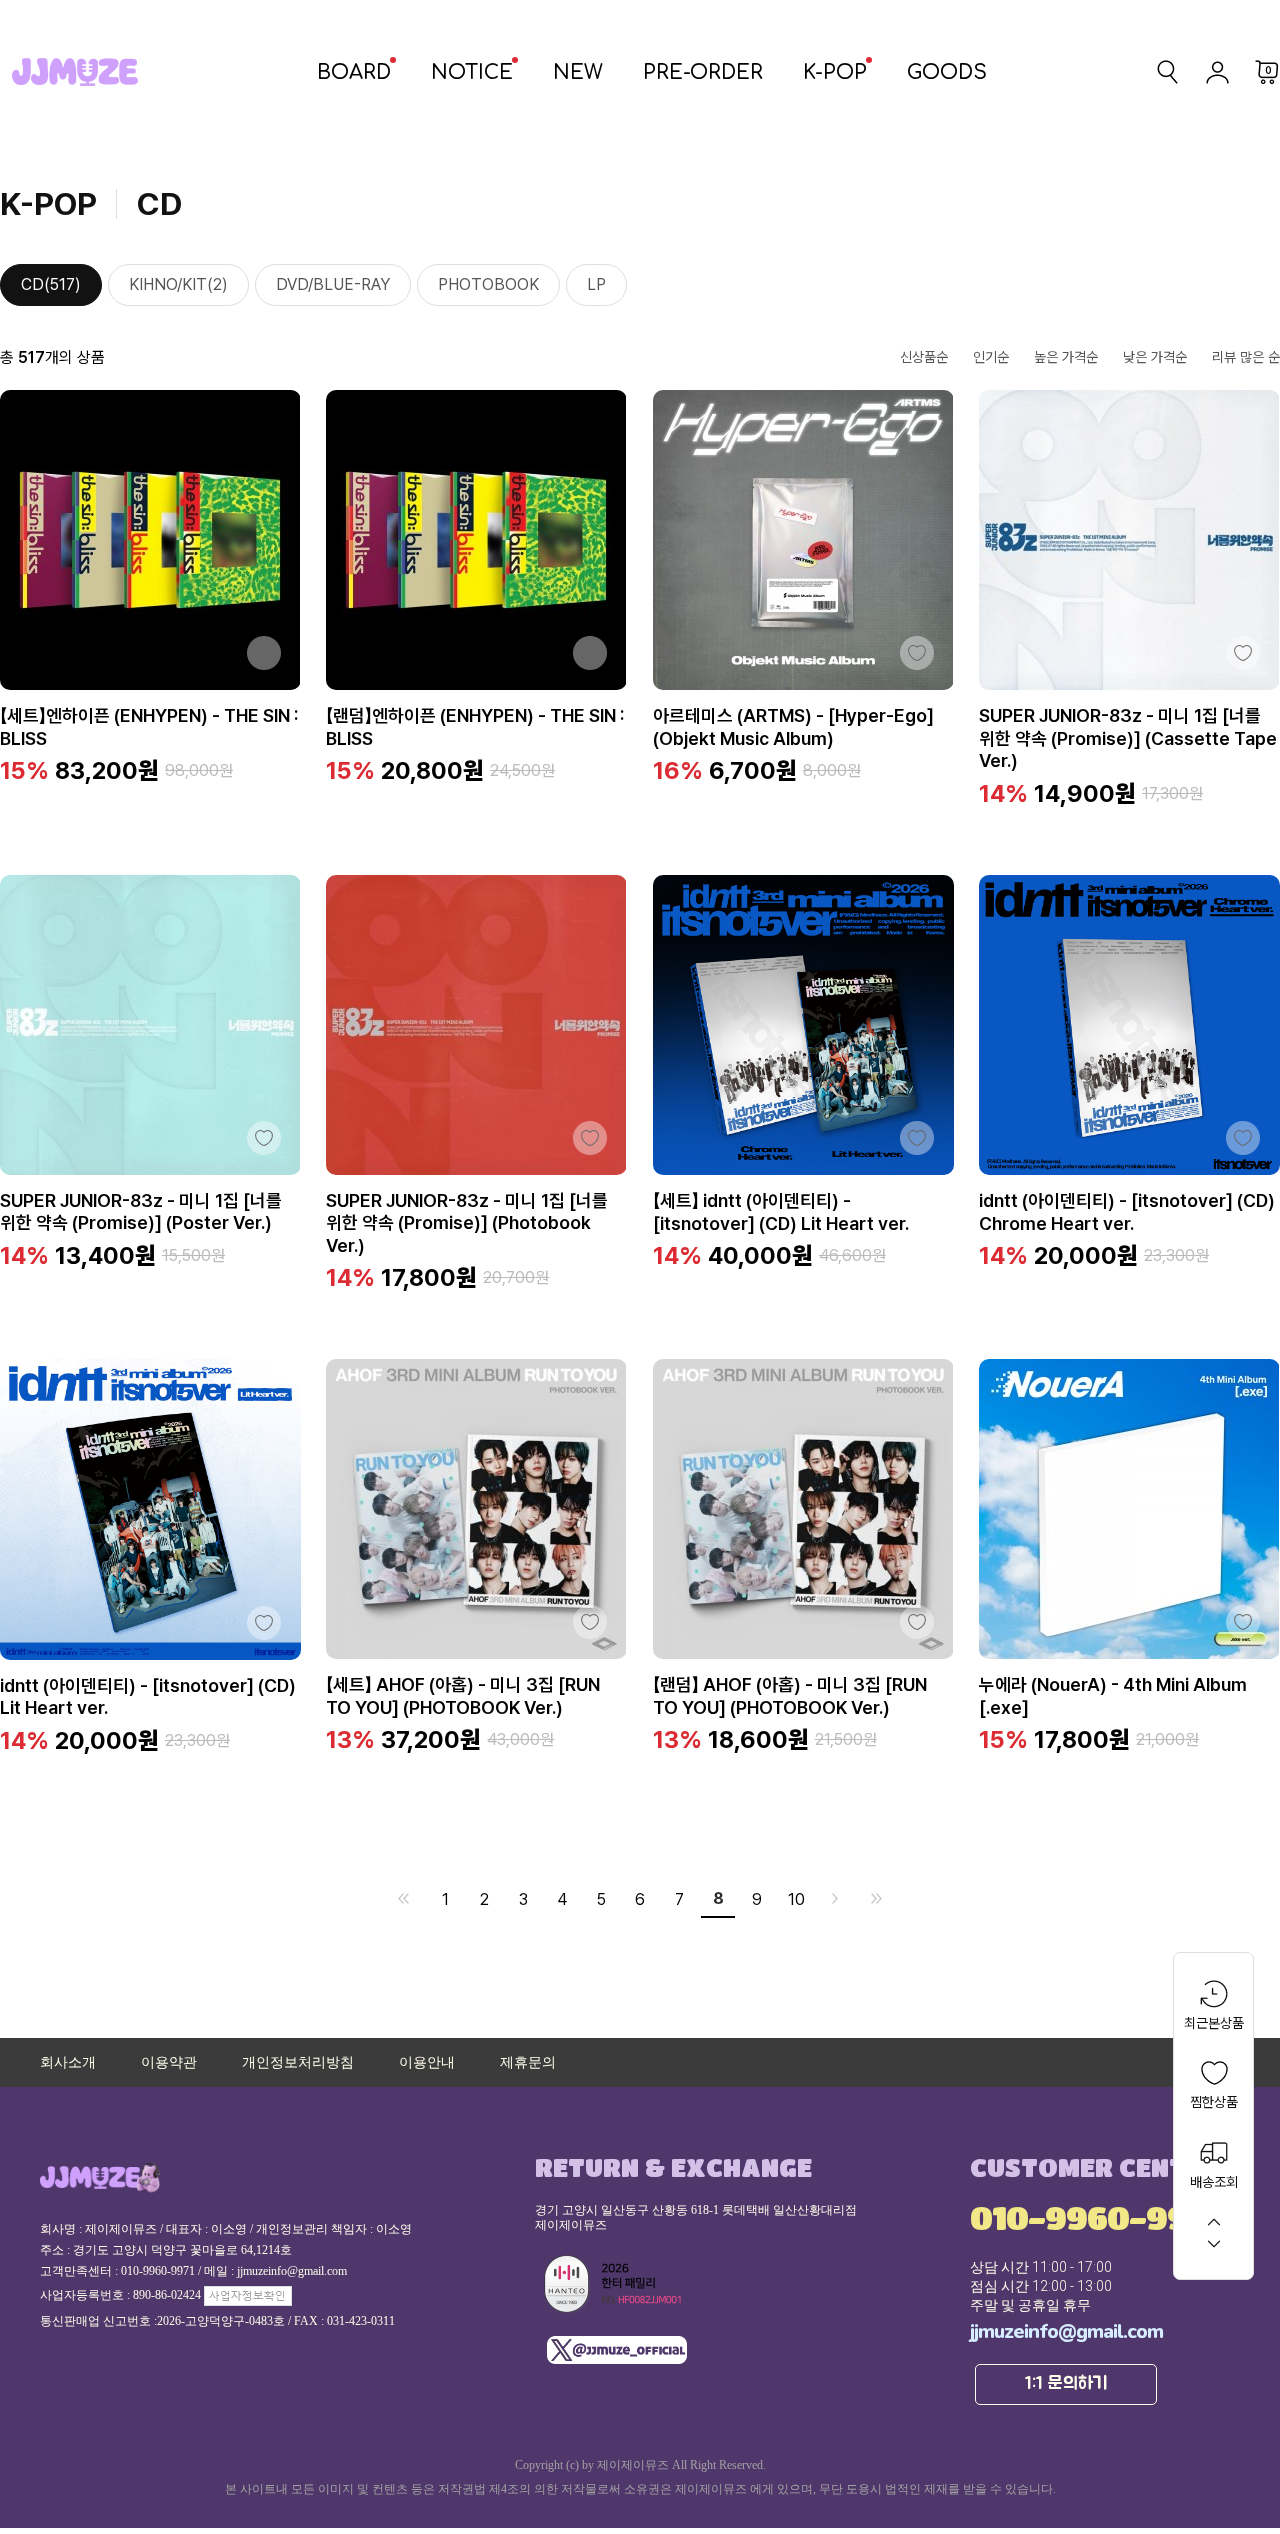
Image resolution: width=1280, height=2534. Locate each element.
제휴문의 (528, 2062)
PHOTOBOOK (488, 284)
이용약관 (169, 2062)
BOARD (354, 72)
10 (796, 1899)
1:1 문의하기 (1066, 2384)
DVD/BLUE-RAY (333, 284)
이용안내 (427, 2062)
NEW (578, 72)
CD (159, 204)
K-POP (835, 72)
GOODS (947, 72)
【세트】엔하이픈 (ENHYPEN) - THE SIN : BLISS (149, 727)
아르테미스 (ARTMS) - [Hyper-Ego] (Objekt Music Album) (793, 727)
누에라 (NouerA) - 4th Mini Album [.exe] (1113, 1696)
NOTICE (472, 72)
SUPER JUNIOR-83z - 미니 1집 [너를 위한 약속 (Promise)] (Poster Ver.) (141, 1212)
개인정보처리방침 (298, 2062)
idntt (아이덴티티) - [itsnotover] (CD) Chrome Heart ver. (1127, 1212)
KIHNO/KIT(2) (178, 284)
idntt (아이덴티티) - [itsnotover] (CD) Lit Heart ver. (148, 1697)
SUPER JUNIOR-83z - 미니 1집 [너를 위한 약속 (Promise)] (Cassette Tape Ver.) (1128, 738)
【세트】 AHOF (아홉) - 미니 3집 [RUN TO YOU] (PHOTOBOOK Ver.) (463, 1696)
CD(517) (51, 284)
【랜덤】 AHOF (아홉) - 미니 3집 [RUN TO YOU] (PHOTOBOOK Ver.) (790, 1696)
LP (596, 284)
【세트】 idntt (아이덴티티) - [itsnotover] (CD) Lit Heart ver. (781, 1212)
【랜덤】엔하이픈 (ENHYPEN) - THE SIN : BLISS (475, 727)
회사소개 (68, 2062)
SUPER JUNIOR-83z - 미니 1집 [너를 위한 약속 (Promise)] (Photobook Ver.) (467, 1223)
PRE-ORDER (703, 72)
